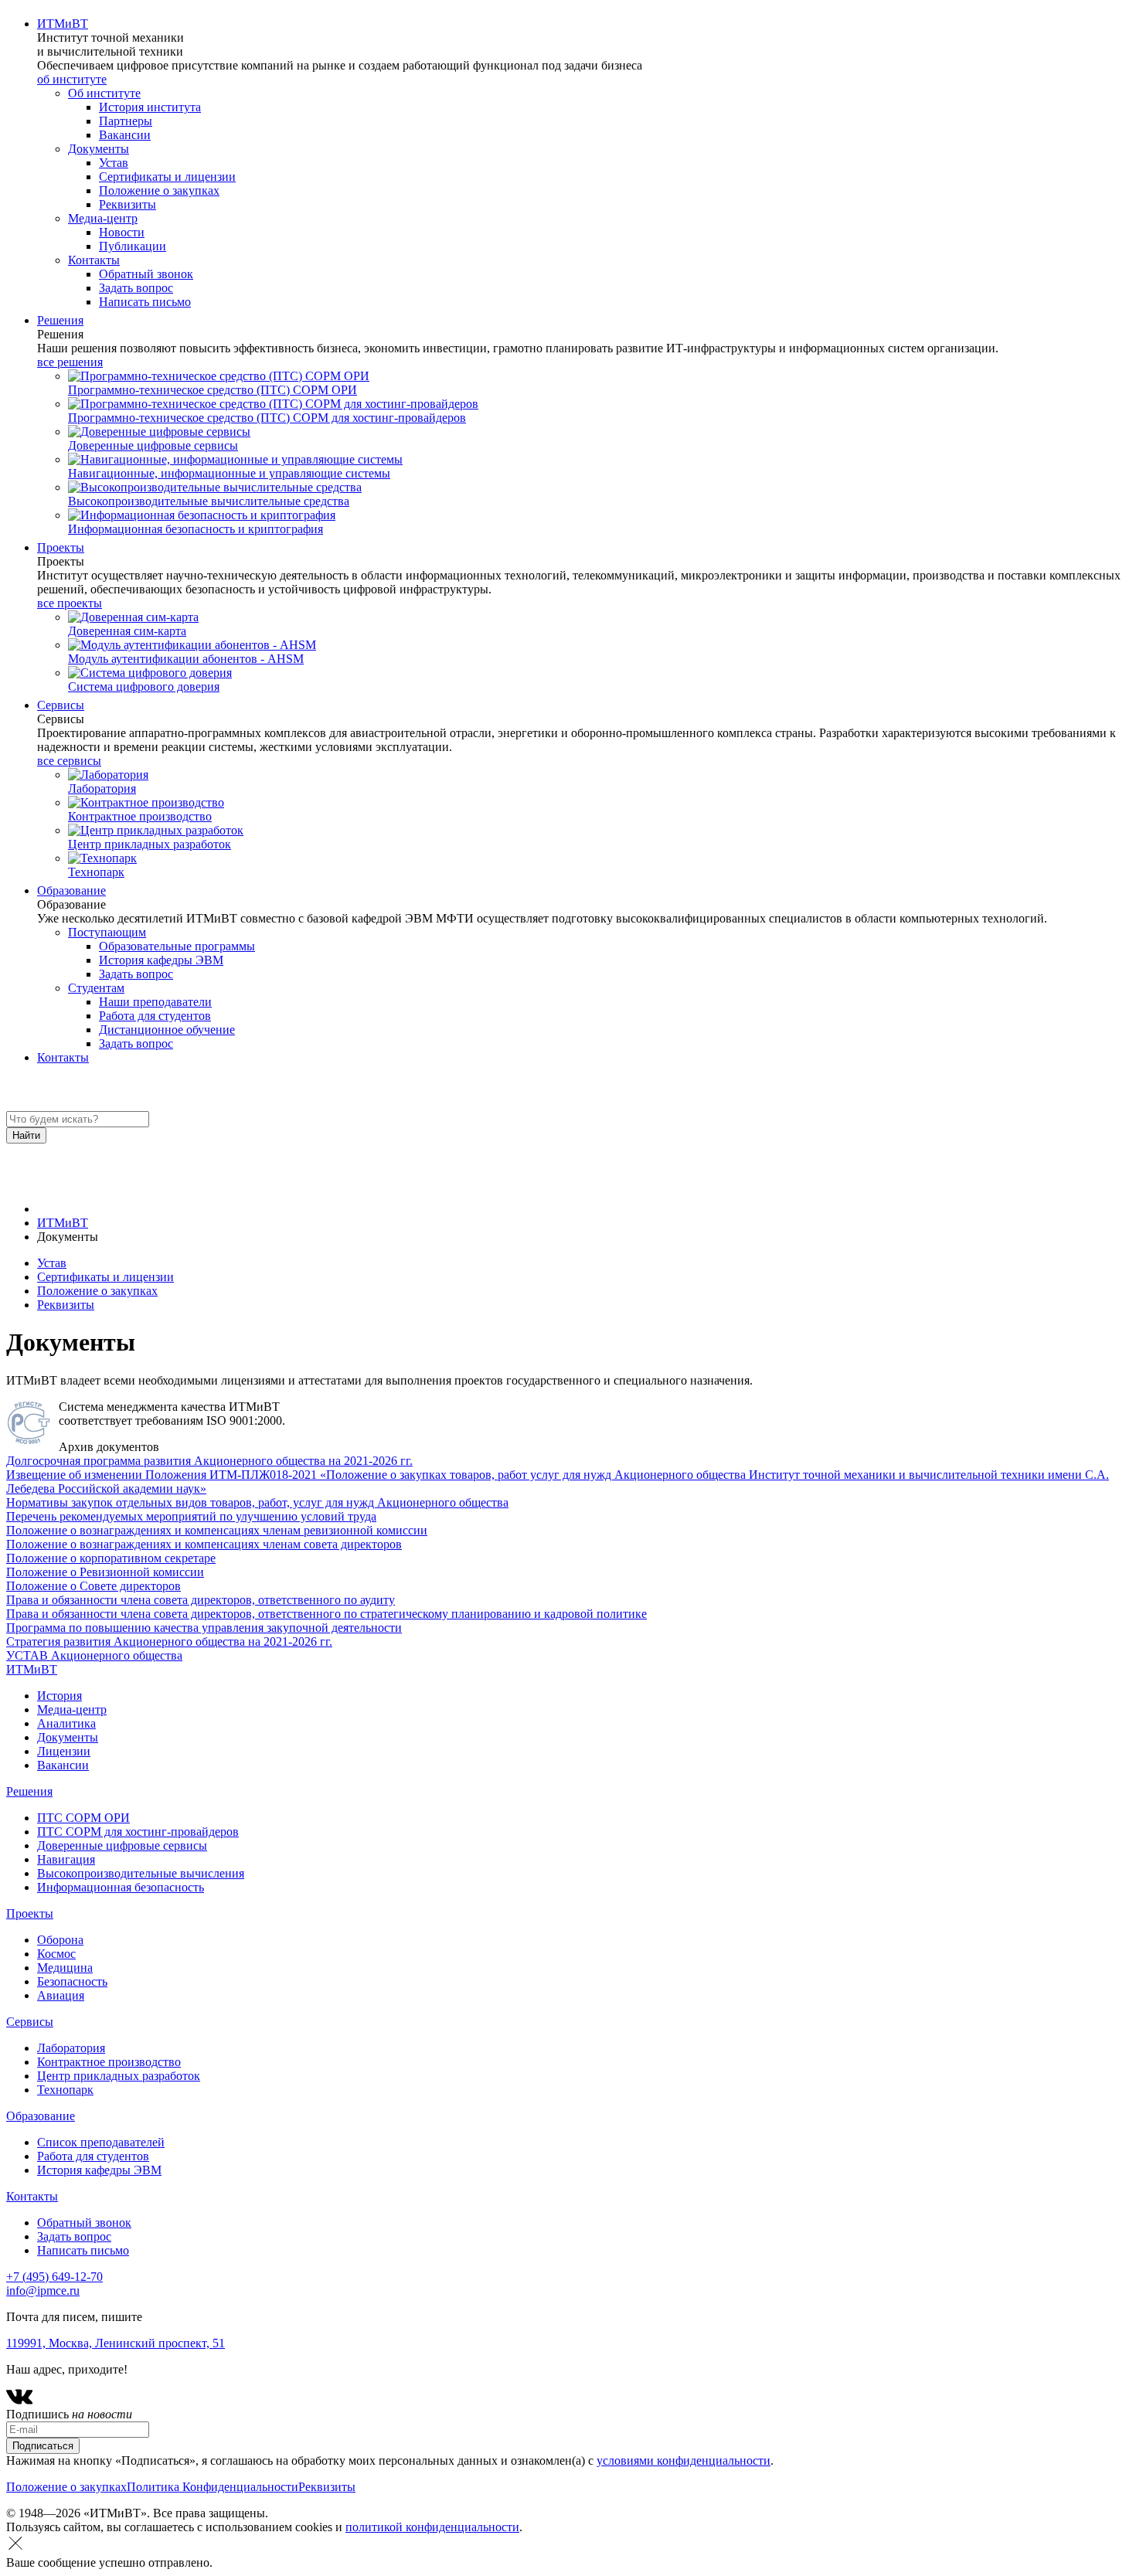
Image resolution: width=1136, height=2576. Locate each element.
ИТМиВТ (63, 24)
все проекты (70, 603)
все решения (70, 362)
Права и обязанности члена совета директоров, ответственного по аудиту (201, 1600)
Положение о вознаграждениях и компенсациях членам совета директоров (204, 1544)
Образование (71, 890)
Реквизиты (66, 1305)
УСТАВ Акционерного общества (94, 1655)
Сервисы (61, 705)
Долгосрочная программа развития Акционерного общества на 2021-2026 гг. (209, 1461)
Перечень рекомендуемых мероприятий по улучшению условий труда (191, 1516)
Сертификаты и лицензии (105, 1277)
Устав (52, 1263)
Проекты (61, 547)
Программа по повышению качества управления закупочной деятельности (204, 1628)
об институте (72, 79)
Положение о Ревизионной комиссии (105, 1572)
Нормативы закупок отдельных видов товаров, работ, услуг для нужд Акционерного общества (257, 1502)
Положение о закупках (97, 1291)
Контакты (63, 1057)
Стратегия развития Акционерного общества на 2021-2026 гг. (169, 1641)
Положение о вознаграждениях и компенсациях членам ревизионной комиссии (217, 1530)
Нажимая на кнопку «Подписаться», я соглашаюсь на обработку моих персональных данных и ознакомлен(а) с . (390, 2460)
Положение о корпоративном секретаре (111, 1558)
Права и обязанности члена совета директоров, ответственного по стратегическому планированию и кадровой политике (327, 1614)
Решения (60, 320)
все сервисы (69, 761)
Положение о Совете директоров (94, 1586)
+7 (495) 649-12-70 (54, 2277)
